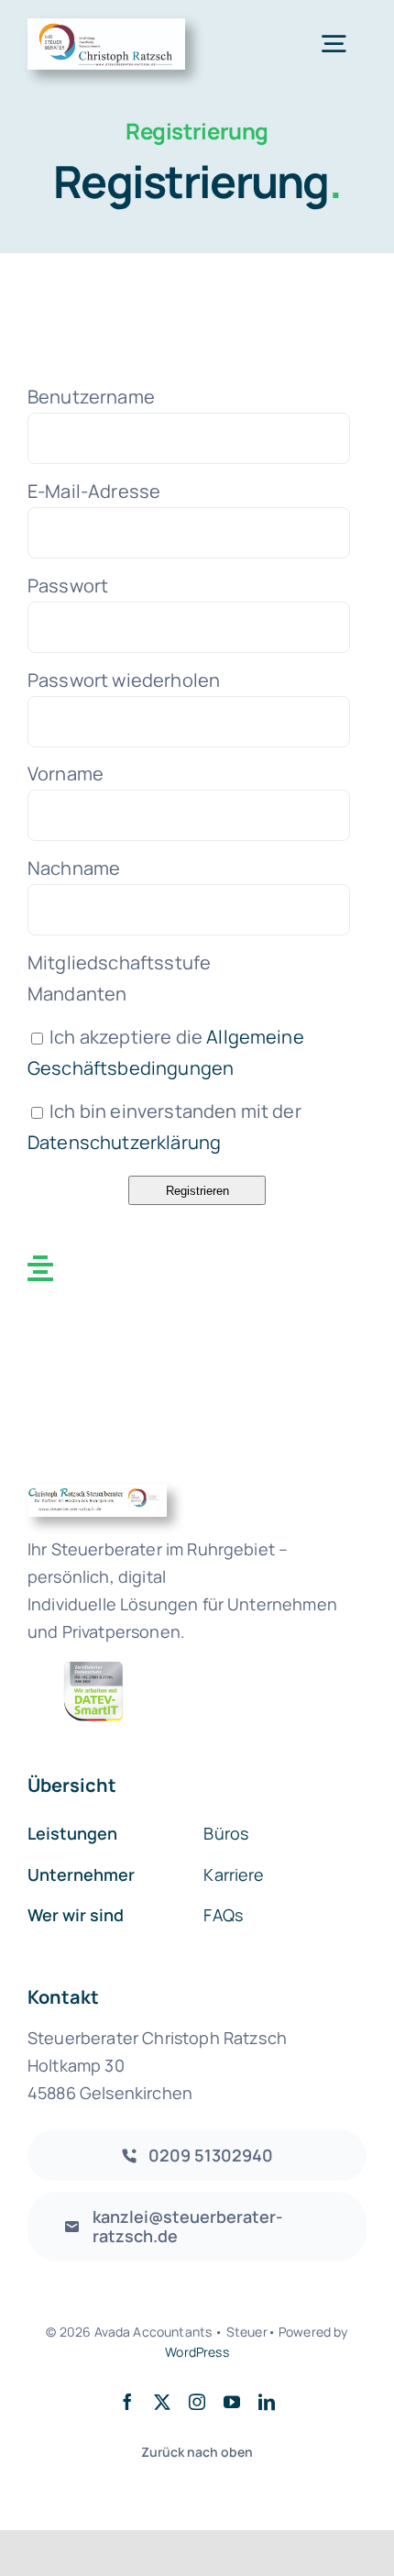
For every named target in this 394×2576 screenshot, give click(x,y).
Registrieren (197, 1191)
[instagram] (197, 2402)
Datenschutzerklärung (124, 1142)
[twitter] (162, 2402)
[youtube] (232, 2402)
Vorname (66, 774)
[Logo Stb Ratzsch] (106, 27)
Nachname (74, 868)
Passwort (68, 586)
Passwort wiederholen (124, 680)
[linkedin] (267, 2402)
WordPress (197, 2352)
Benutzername (91, 397)
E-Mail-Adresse (94, 491)
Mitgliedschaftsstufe (119, 962)
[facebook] (127, 2402)
